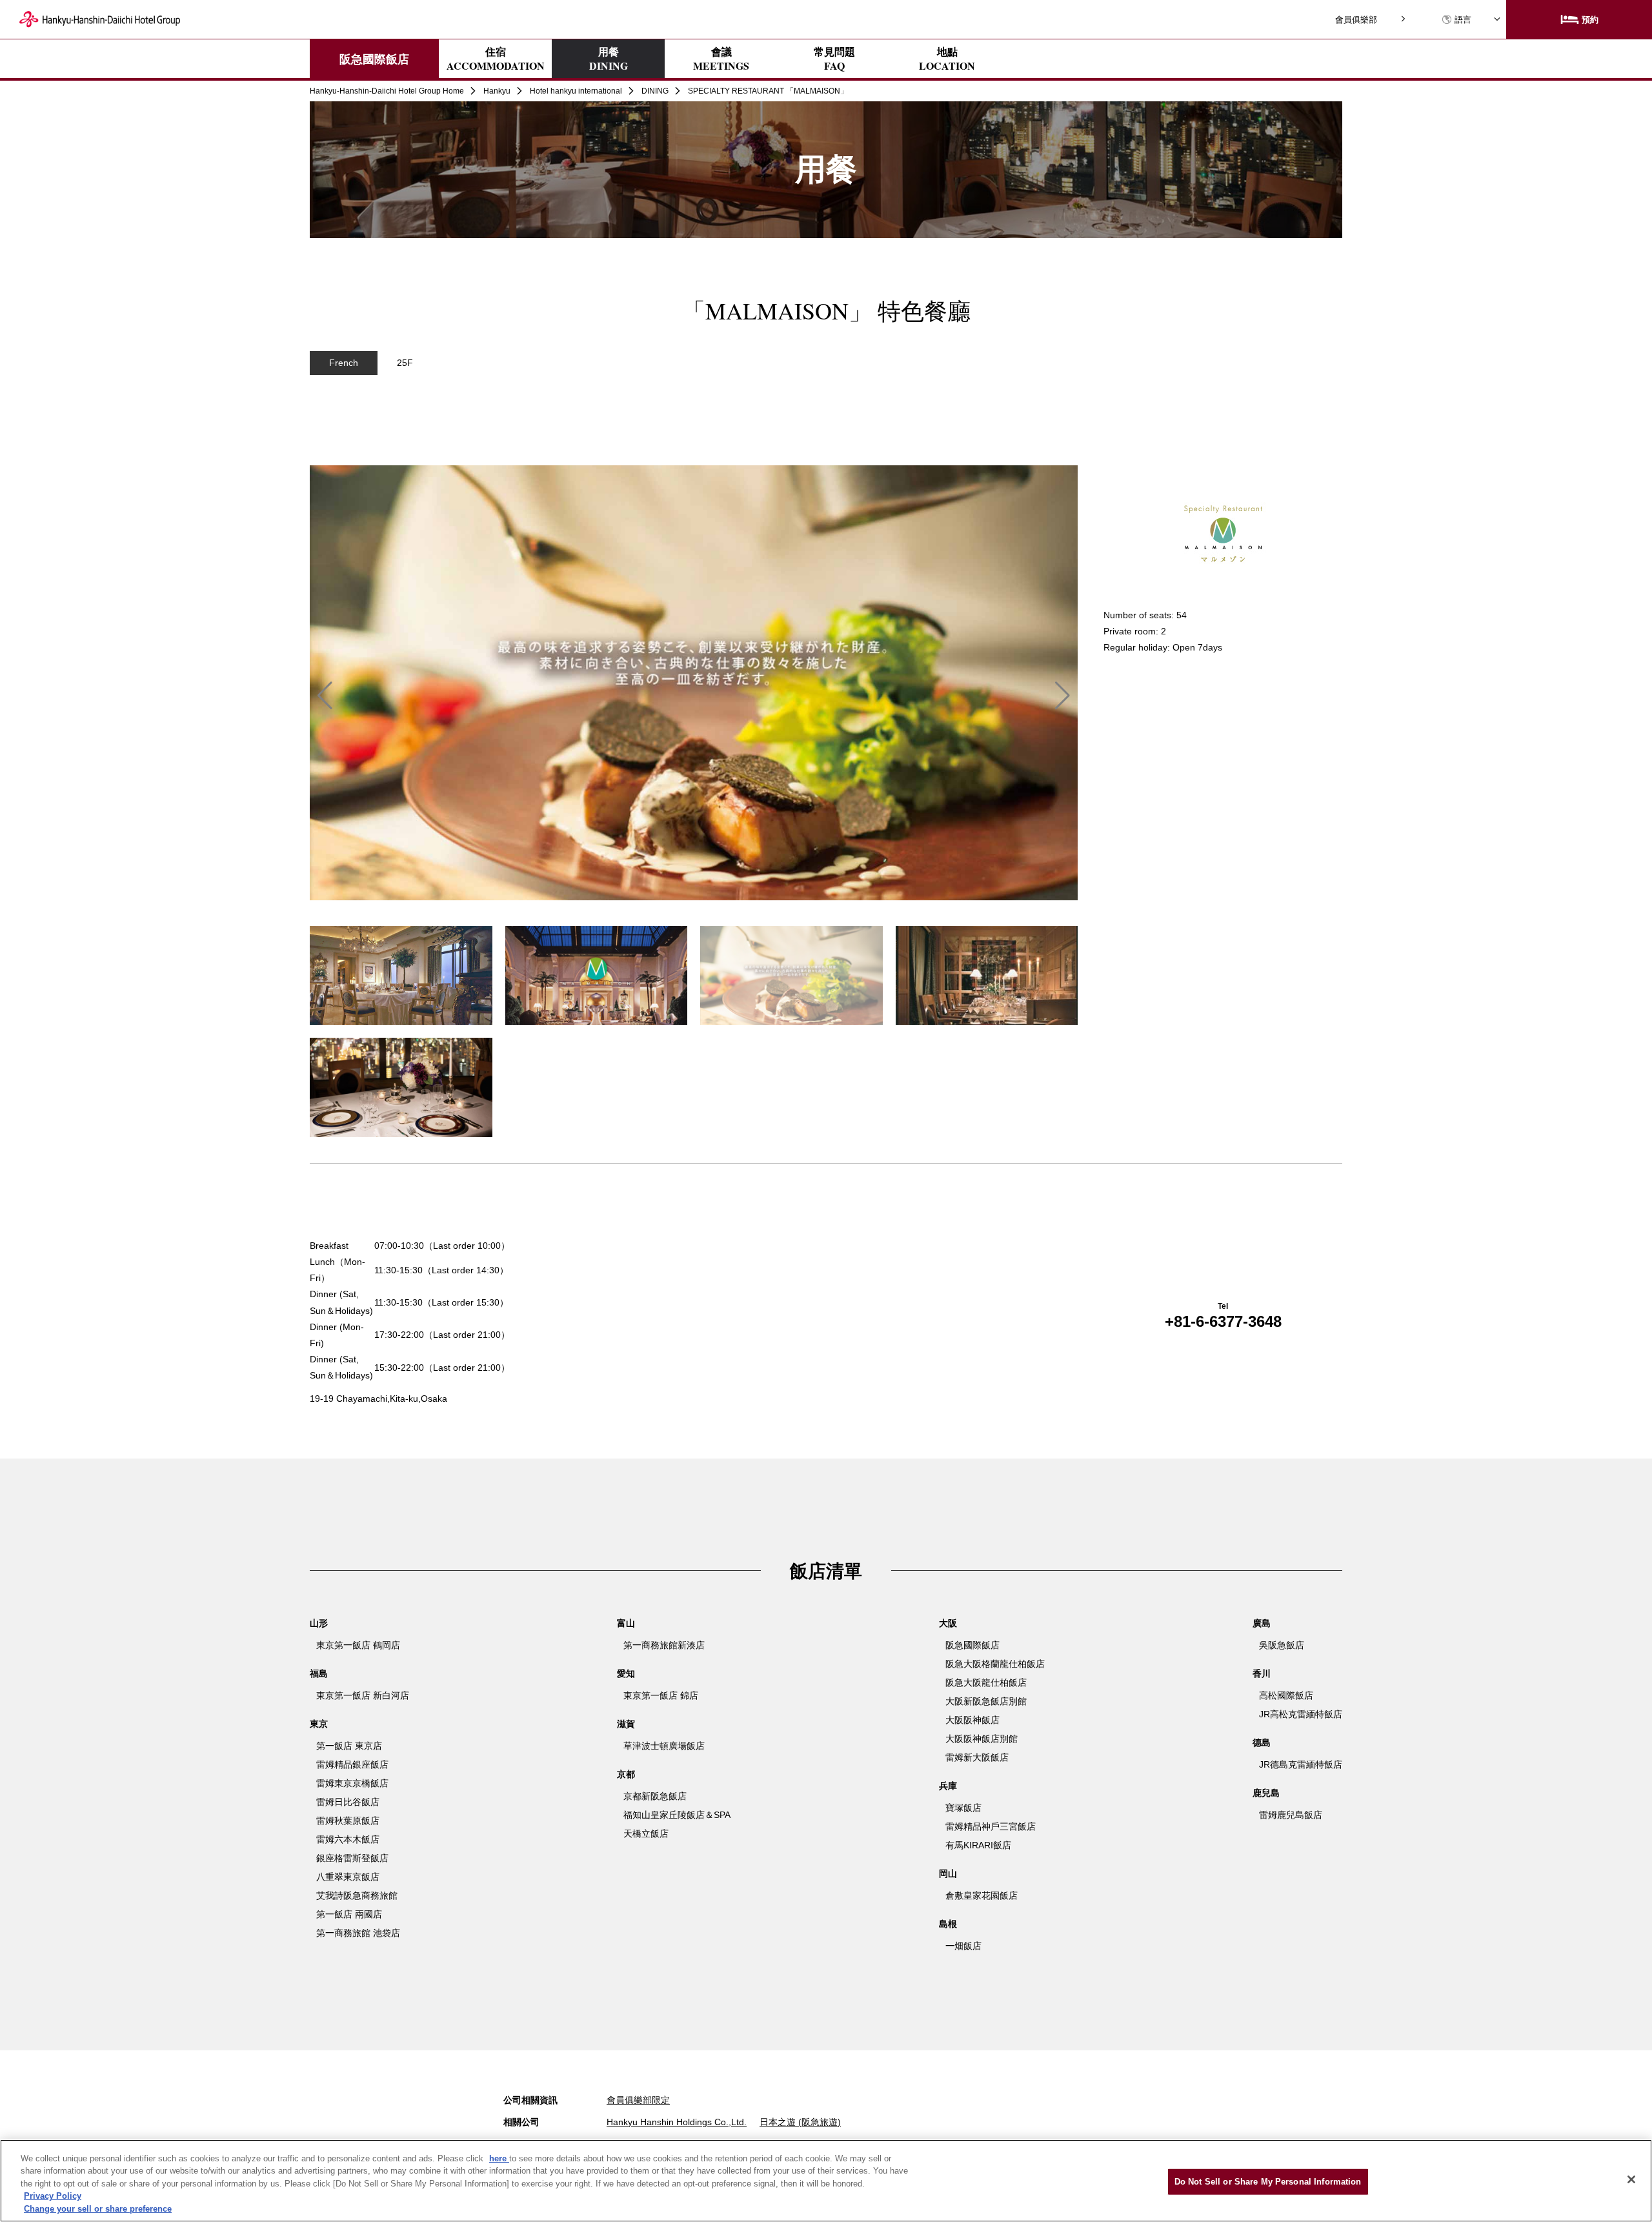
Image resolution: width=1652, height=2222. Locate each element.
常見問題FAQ (834, 59)
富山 (626, 1623)
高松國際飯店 (1286, 1695)
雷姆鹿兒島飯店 (1291, 1815)
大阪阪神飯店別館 (982, 1739)
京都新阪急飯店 (655, 1796)
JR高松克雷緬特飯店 (1301, 1714)
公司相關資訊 (530, 2100)
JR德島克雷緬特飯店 (1301, 1764)
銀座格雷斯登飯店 (352, 1858)
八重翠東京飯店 (348, 1877)
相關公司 (521, 2122)
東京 (319, 1724)
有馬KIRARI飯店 (978, 1845)
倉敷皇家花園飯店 (982, 1895)
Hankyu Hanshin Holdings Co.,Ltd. (677, 2122)
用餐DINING (609, 58)
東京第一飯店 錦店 (661, 1695)
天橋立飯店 (646, 1833)
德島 (1262, 1742)
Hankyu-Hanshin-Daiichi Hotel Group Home (387, 91)
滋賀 (626, 1724)
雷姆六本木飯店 (348, 1839)
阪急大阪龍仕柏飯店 (986, 1682)
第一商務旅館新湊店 (664, 1645)
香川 (1262, 1673)
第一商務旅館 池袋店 (358, 1933)
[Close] (1631, 2179)
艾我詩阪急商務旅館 (357, 1895)
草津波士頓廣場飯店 (664, 1746)
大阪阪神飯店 (972, 1720)
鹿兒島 (1266, 1793)
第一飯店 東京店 (349, 1746)
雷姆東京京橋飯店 (352, 1783)
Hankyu (497, 91)
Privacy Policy (53, 2197)
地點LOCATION (947, 59)
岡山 (948, 1874)
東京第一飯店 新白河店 (363, 1695)
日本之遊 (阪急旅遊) (800, 2122)
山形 (319, 1623)
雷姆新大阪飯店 (977, 1757)
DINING (655, 91)
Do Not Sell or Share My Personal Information (1268, 2182)
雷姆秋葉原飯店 (348, 1821)
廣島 (1262, 1623)
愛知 (626, 1673)
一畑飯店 (963, 1946)
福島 (319, 1673)
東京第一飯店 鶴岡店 (358, 1645)
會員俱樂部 (1356, 20)
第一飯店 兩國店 (349, 1914)
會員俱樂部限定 (638, 2100)
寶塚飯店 (963, 1808)
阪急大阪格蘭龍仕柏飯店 (995, 1664)
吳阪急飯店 (1282, 1645)
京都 (626, 1774)
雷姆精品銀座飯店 (352, 1764)
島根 (948, 1924)
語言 (1463, 20)
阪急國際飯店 (374, 59)
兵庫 (948, 1786)
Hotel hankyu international (576, 91)
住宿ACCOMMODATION (496, 59)
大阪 (948, 1623)
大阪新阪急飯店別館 (986, 1701)
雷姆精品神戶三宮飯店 (991, 1826)
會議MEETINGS (721, 59)
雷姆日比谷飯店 (348, 1802)
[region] (826, 439)
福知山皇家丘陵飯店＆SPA (677, 1815)
